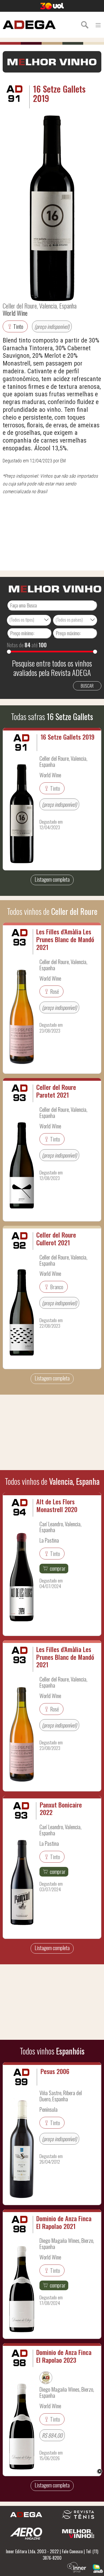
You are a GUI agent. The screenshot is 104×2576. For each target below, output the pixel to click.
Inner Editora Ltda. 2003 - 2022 (32, 2551)
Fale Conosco (72, 2551)
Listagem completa (52, 879)
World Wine (15, 313)
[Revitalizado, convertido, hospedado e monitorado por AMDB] (98, 2568)
